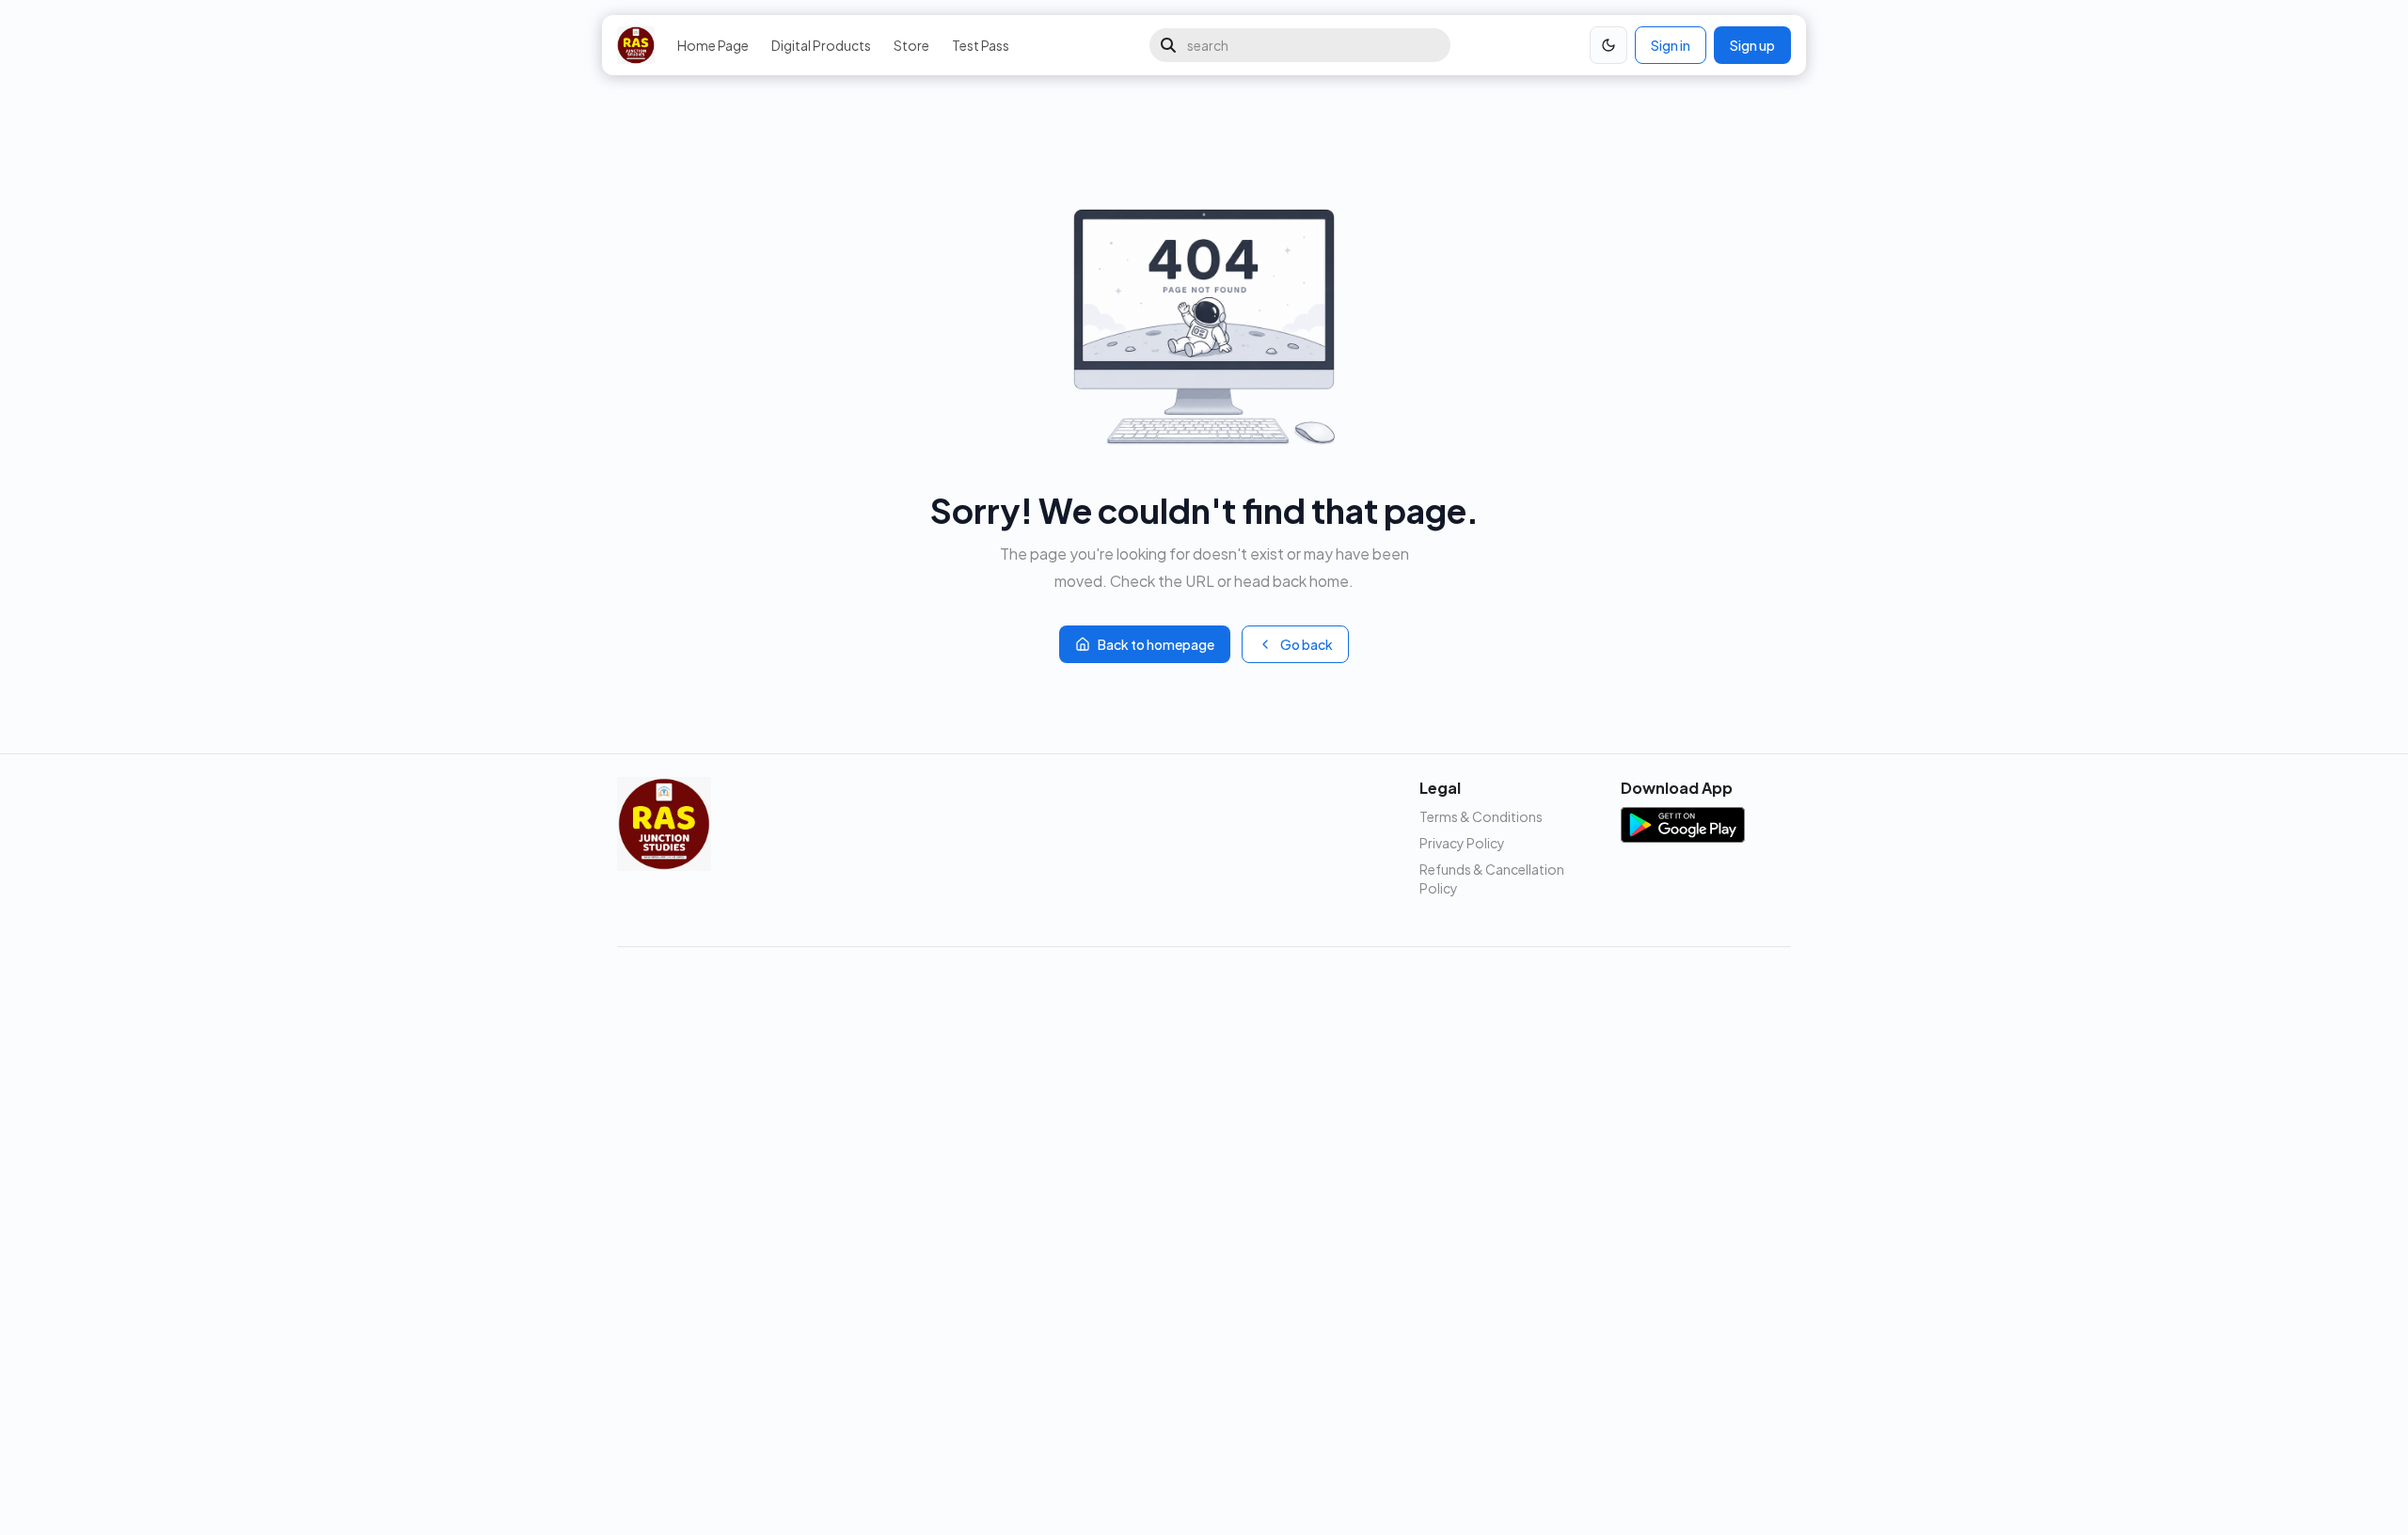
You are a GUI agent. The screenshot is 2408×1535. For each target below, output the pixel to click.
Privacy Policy (1462, 843)
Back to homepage (1156, 644)
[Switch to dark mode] (1608, 45)
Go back (1307, 644)
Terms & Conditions (1481, 816)
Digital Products (821, 45)
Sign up (1752, 45)
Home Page (713, 45)
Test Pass (981, 45)
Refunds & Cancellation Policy (1492, 878)
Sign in (1671, 45)
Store (911, 45)
